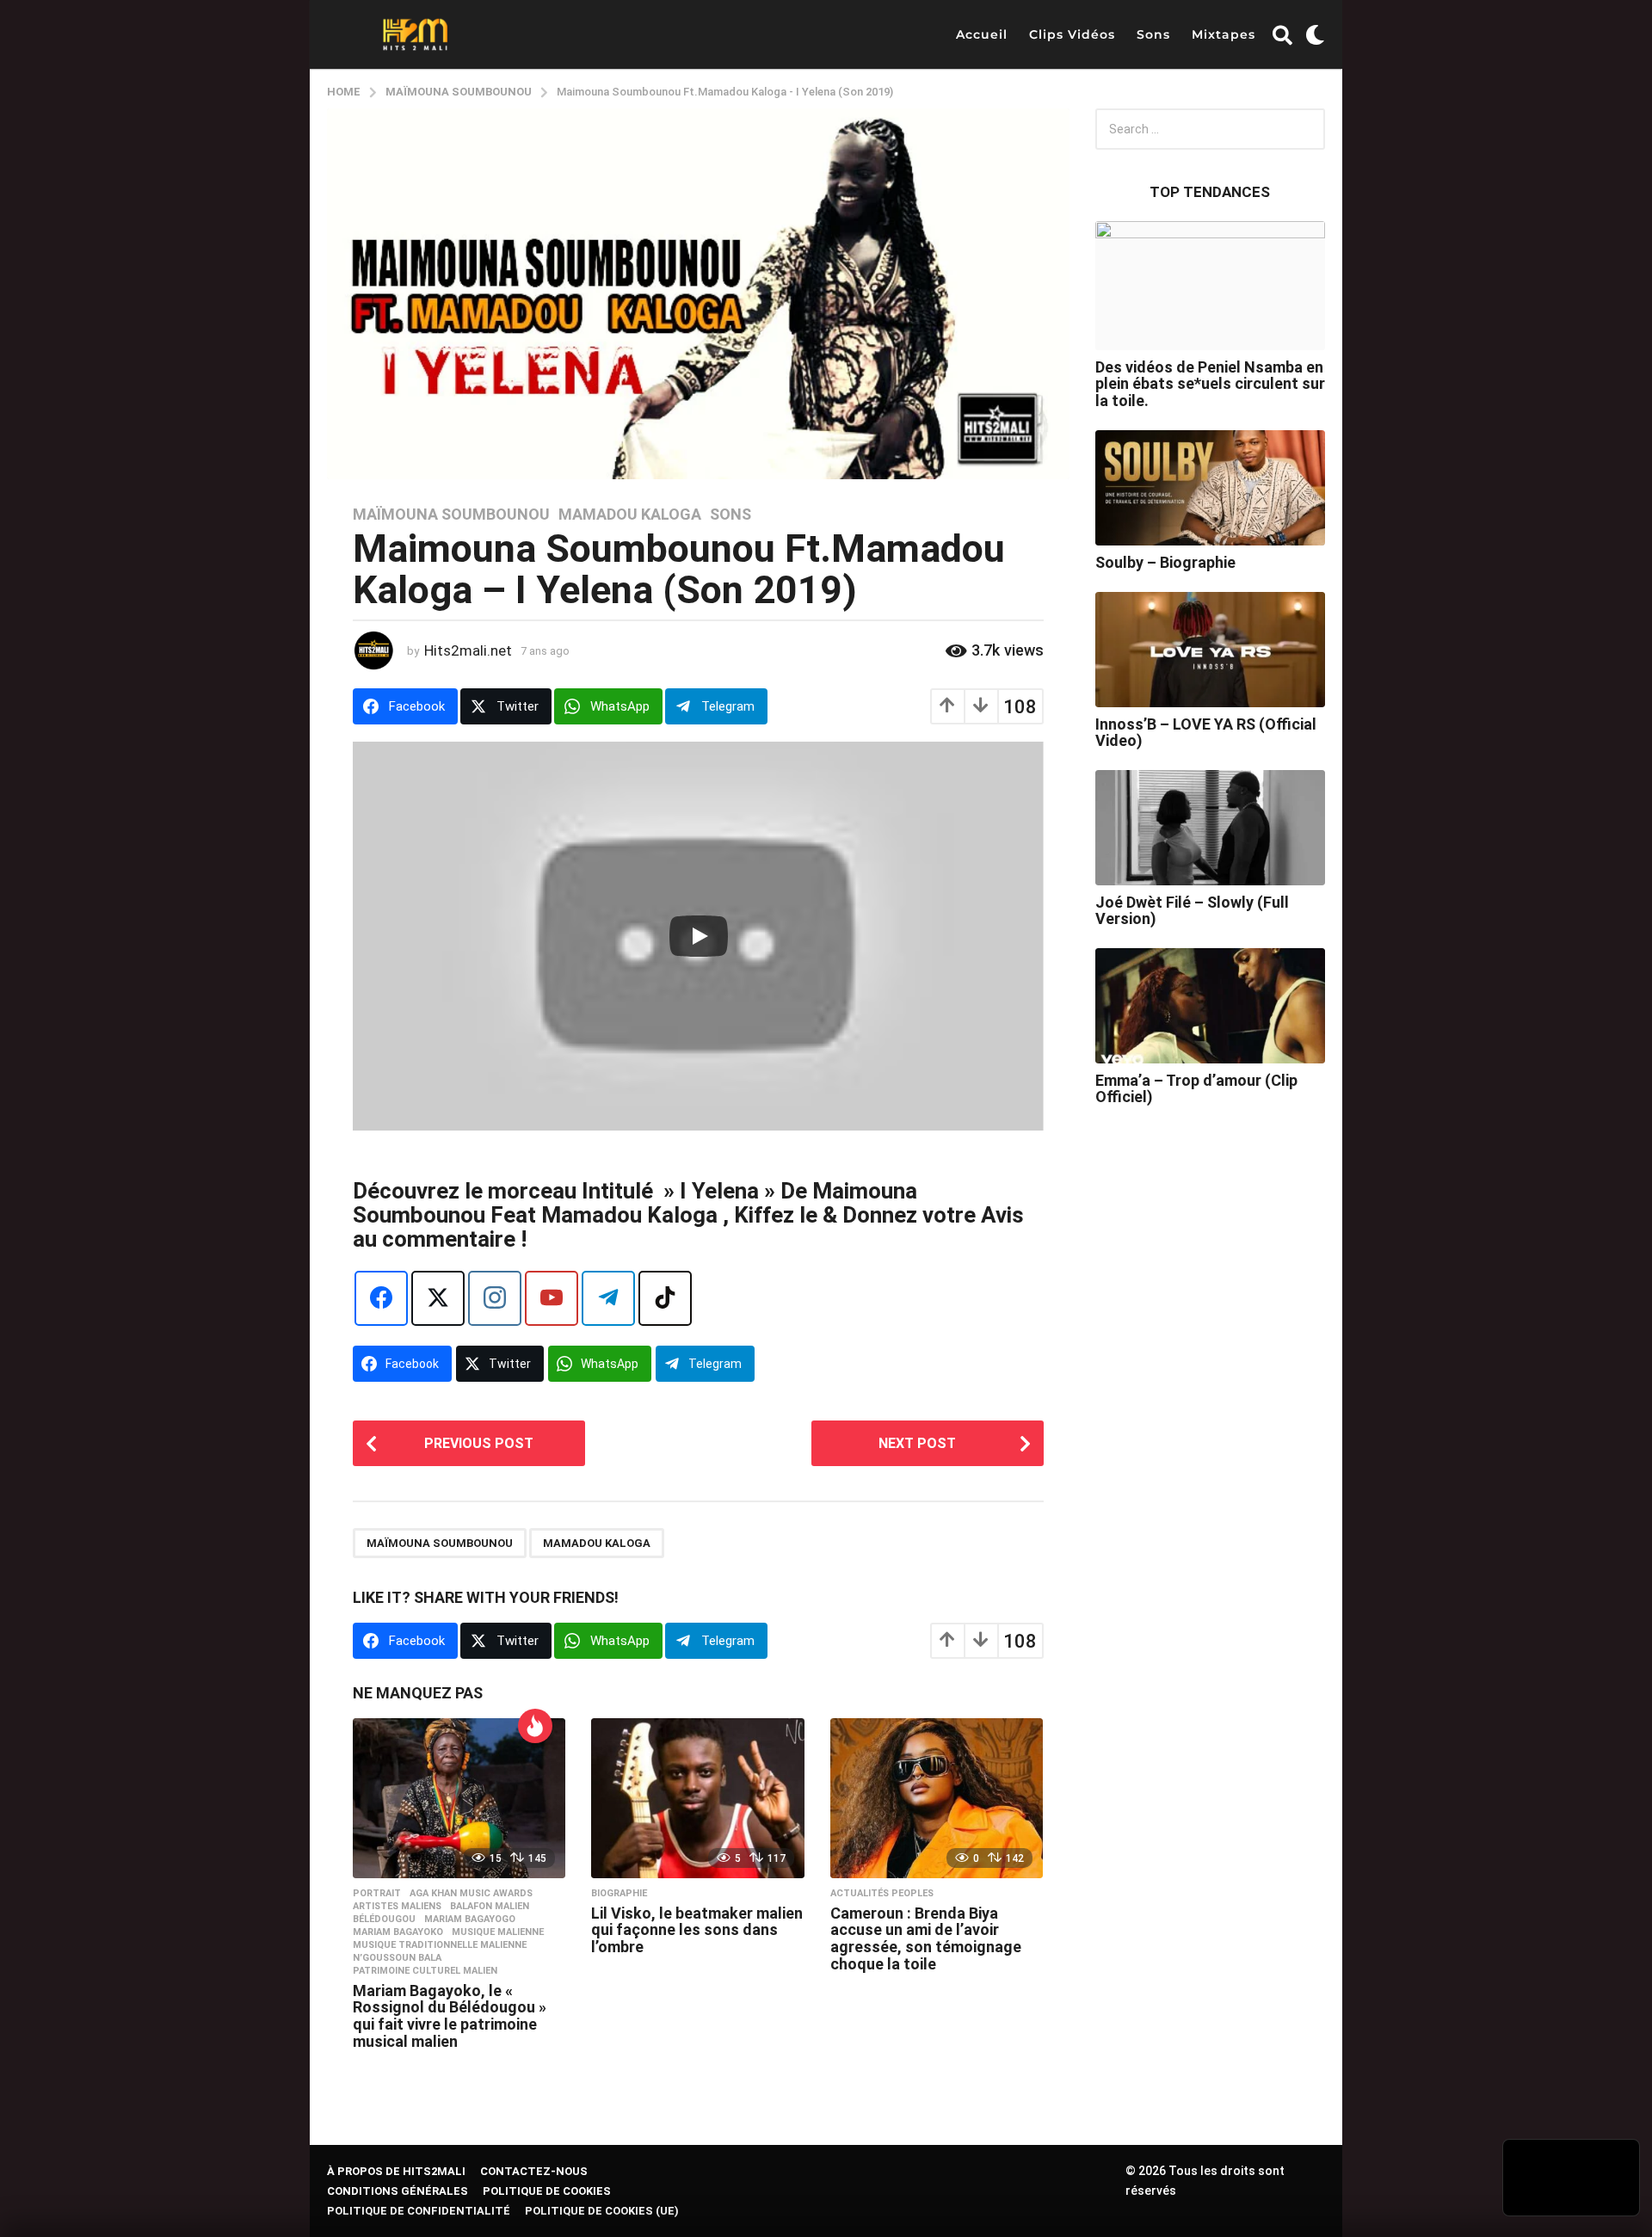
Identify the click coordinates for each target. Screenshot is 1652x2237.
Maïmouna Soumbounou (451, 515)
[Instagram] (495, 1298)
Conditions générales (398, 2191)
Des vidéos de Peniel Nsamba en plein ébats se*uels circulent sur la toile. (1210, 384)
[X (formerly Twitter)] (438, 1298)
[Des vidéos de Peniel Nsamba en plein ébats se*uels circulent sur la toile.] (1211, 286)
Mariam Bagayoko (398, 1932)
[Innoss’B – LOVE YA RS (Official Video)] (1211, 650)
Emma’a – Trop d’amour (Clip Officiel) (1196, 1088)
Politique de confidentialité (419, 2211)
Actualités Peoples (882, 1894)
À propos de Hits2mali (396, 2171)
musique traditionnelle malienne (440, 1945)
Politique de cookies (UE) (602, 2211)
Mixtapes (1224, 34)
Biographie (619, 1894)
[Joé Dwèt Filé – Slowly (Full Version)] (1211, 828)
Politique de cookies (547, 2191)
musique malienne (498, 1932)
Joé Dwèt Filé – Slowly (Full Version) (1192, 910)
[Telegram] (608, 1298)
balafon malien (490, 1907)
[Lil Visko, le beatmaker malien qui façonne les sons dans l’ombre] (697, 1798)
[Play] (699, 936)
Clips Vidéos (1072, 34)
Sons (1153, 34)
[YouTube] (552, 1298)
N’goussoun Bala (397, 1958)
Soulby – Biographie (1165, 562)
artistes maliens (397, 1907)
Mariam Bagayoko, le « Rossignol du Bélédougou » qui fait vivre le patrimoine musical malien (450, 2016)
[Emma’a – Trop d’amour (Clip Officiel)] (1211, 1006)
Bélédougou (384, 1920)
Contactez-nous (534, 2171)
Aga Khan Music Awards (471, 1894)
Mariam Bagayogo (470, 1920)
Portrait (377, 1894)
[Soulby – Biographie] (1211, 488)
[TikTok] (665, 1298)
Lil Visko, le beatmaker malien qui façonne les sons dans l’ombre (697, 1930)
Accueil (982, 34)
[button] (1282, 34)
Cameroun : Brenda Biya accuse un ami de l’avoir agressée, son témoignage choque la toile (926, 1938)
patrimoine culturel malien (425, 1971)
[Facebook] (381, 1298)
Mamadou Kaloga (630, 515)
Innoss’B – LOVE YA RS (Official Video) (1206, 732)
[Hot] (535, 1726)
